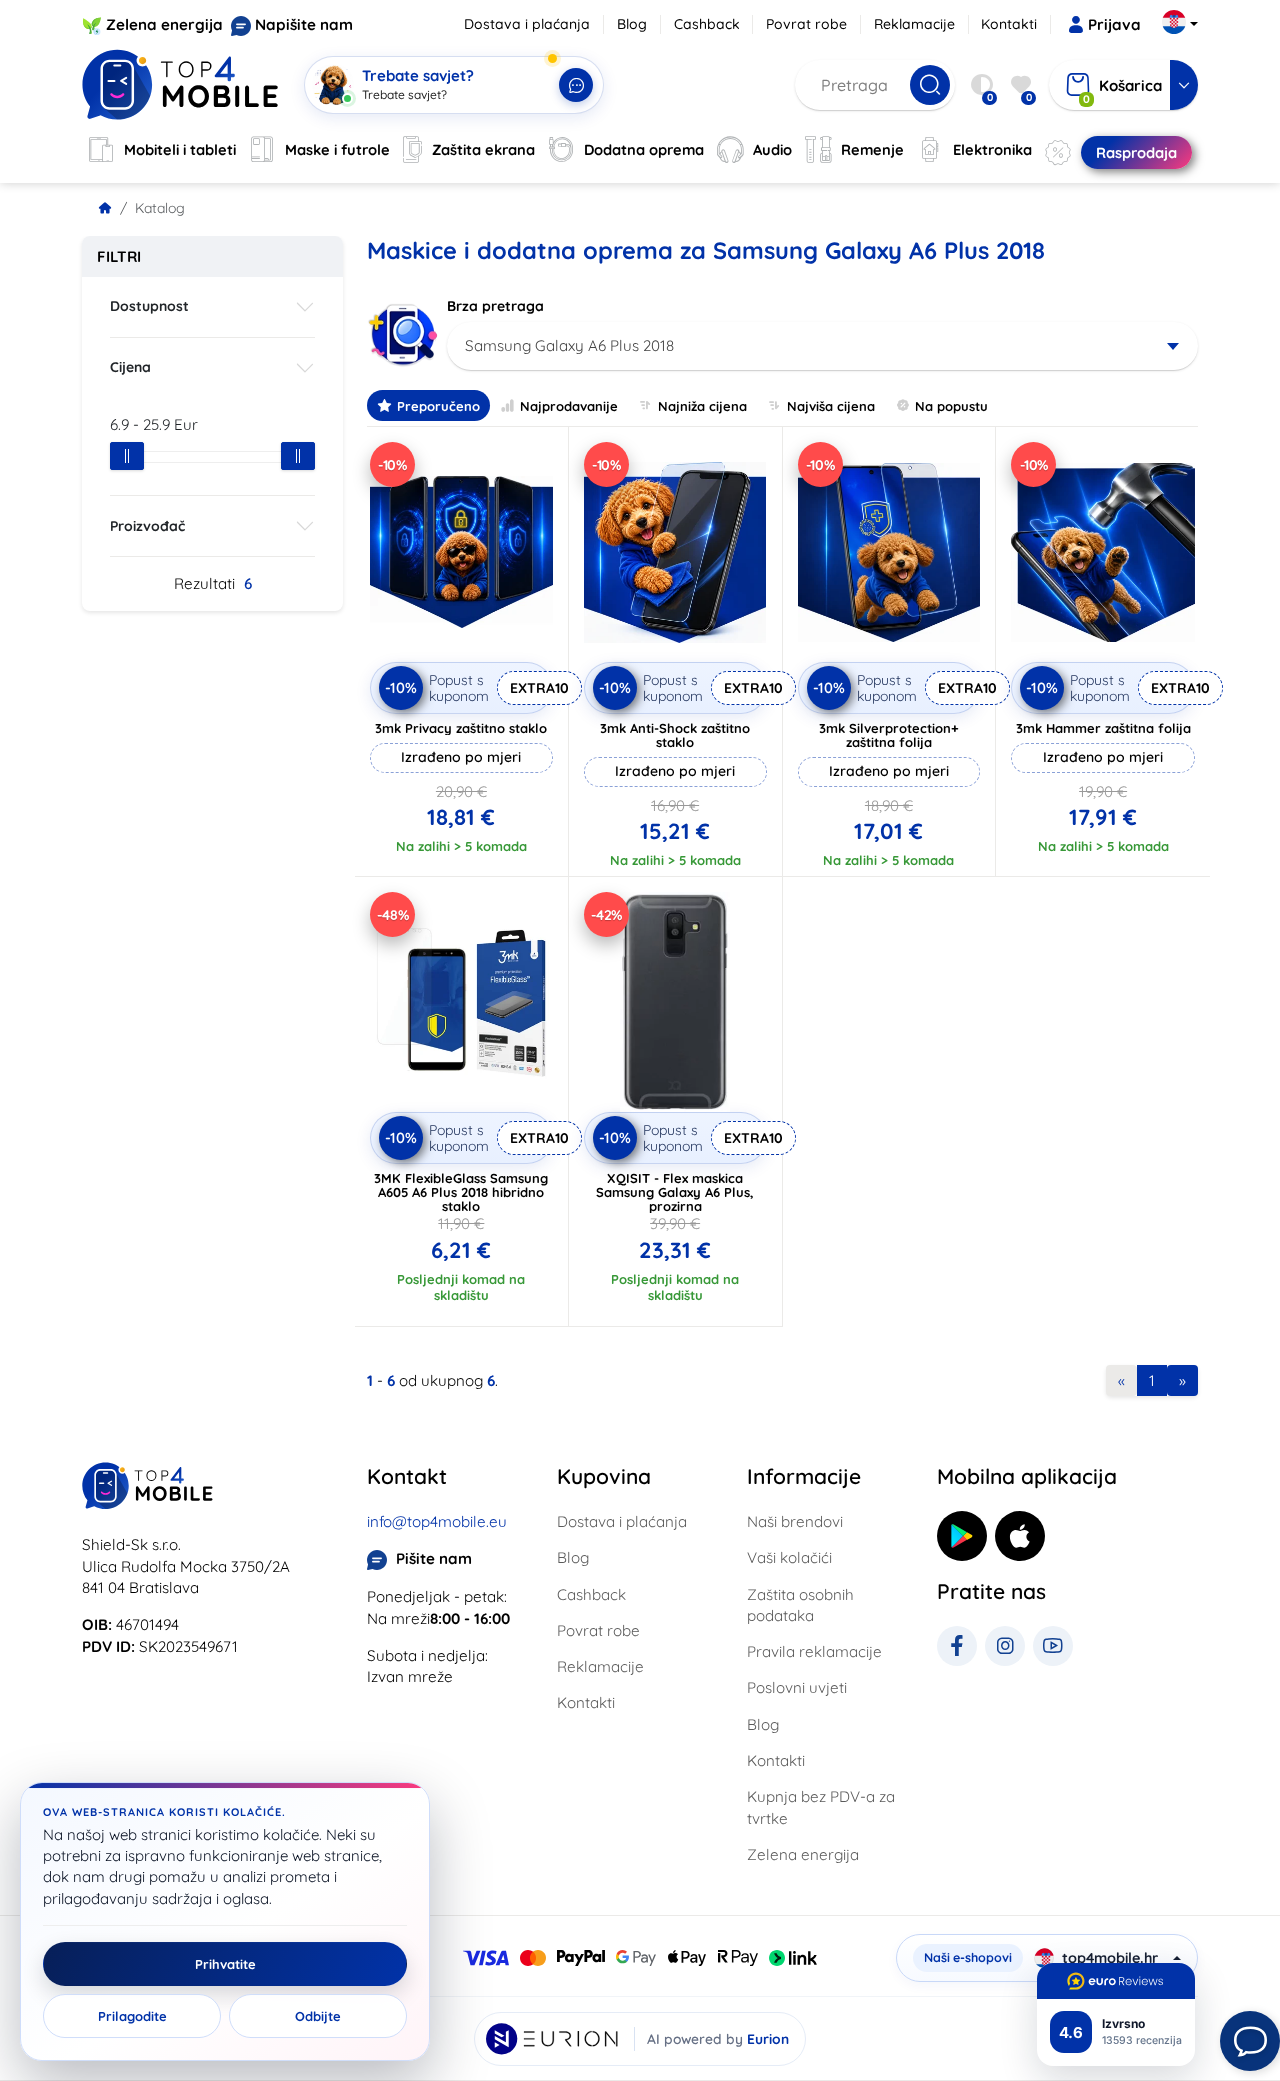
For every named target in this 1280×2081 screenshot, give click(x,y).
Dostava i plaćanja (527, 24)
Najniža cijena (702, 406)
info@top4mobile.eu (437, 1521)
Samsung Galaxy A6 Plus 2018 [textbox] (569, 345)
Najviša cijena (831, 406)
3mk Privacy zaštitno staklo (461, 728)
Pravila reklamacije (814, 1651)
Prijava (1114, 24)
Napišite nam (304, 24)
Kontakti (1009, 24)
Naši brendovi (795, 1521)
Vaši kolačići (789, 1557)
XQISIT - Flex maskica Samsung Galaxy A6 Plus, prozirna (675, 1192)
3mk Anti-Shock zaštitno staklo (675, 735)
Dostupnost (149, 306)
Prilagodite (132, 2016)
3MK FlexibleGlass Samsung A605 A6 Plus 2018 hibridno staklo (461, 1192)
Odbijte (318, 2016)
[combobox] (822, 346)
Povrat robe (806, 24)
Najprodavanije (569, 406)
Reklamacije (914, 24)
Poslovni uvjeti (797, 1687)
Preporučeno (438, 406)
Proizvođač (147, 526)
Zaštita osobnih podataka (800, 1605)
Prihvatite (225, 1964)
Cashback (707, 24)
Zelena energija (164, 24)
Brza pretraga (495, 306)
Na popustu (951, 406)
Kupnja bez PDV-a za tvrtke (821, 1807)
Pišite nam (434, 1558)
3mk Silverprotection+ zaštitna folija (889, 735)
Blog (632, 24)
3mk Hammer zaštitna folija (1103, 728)
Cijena (130, 367)
